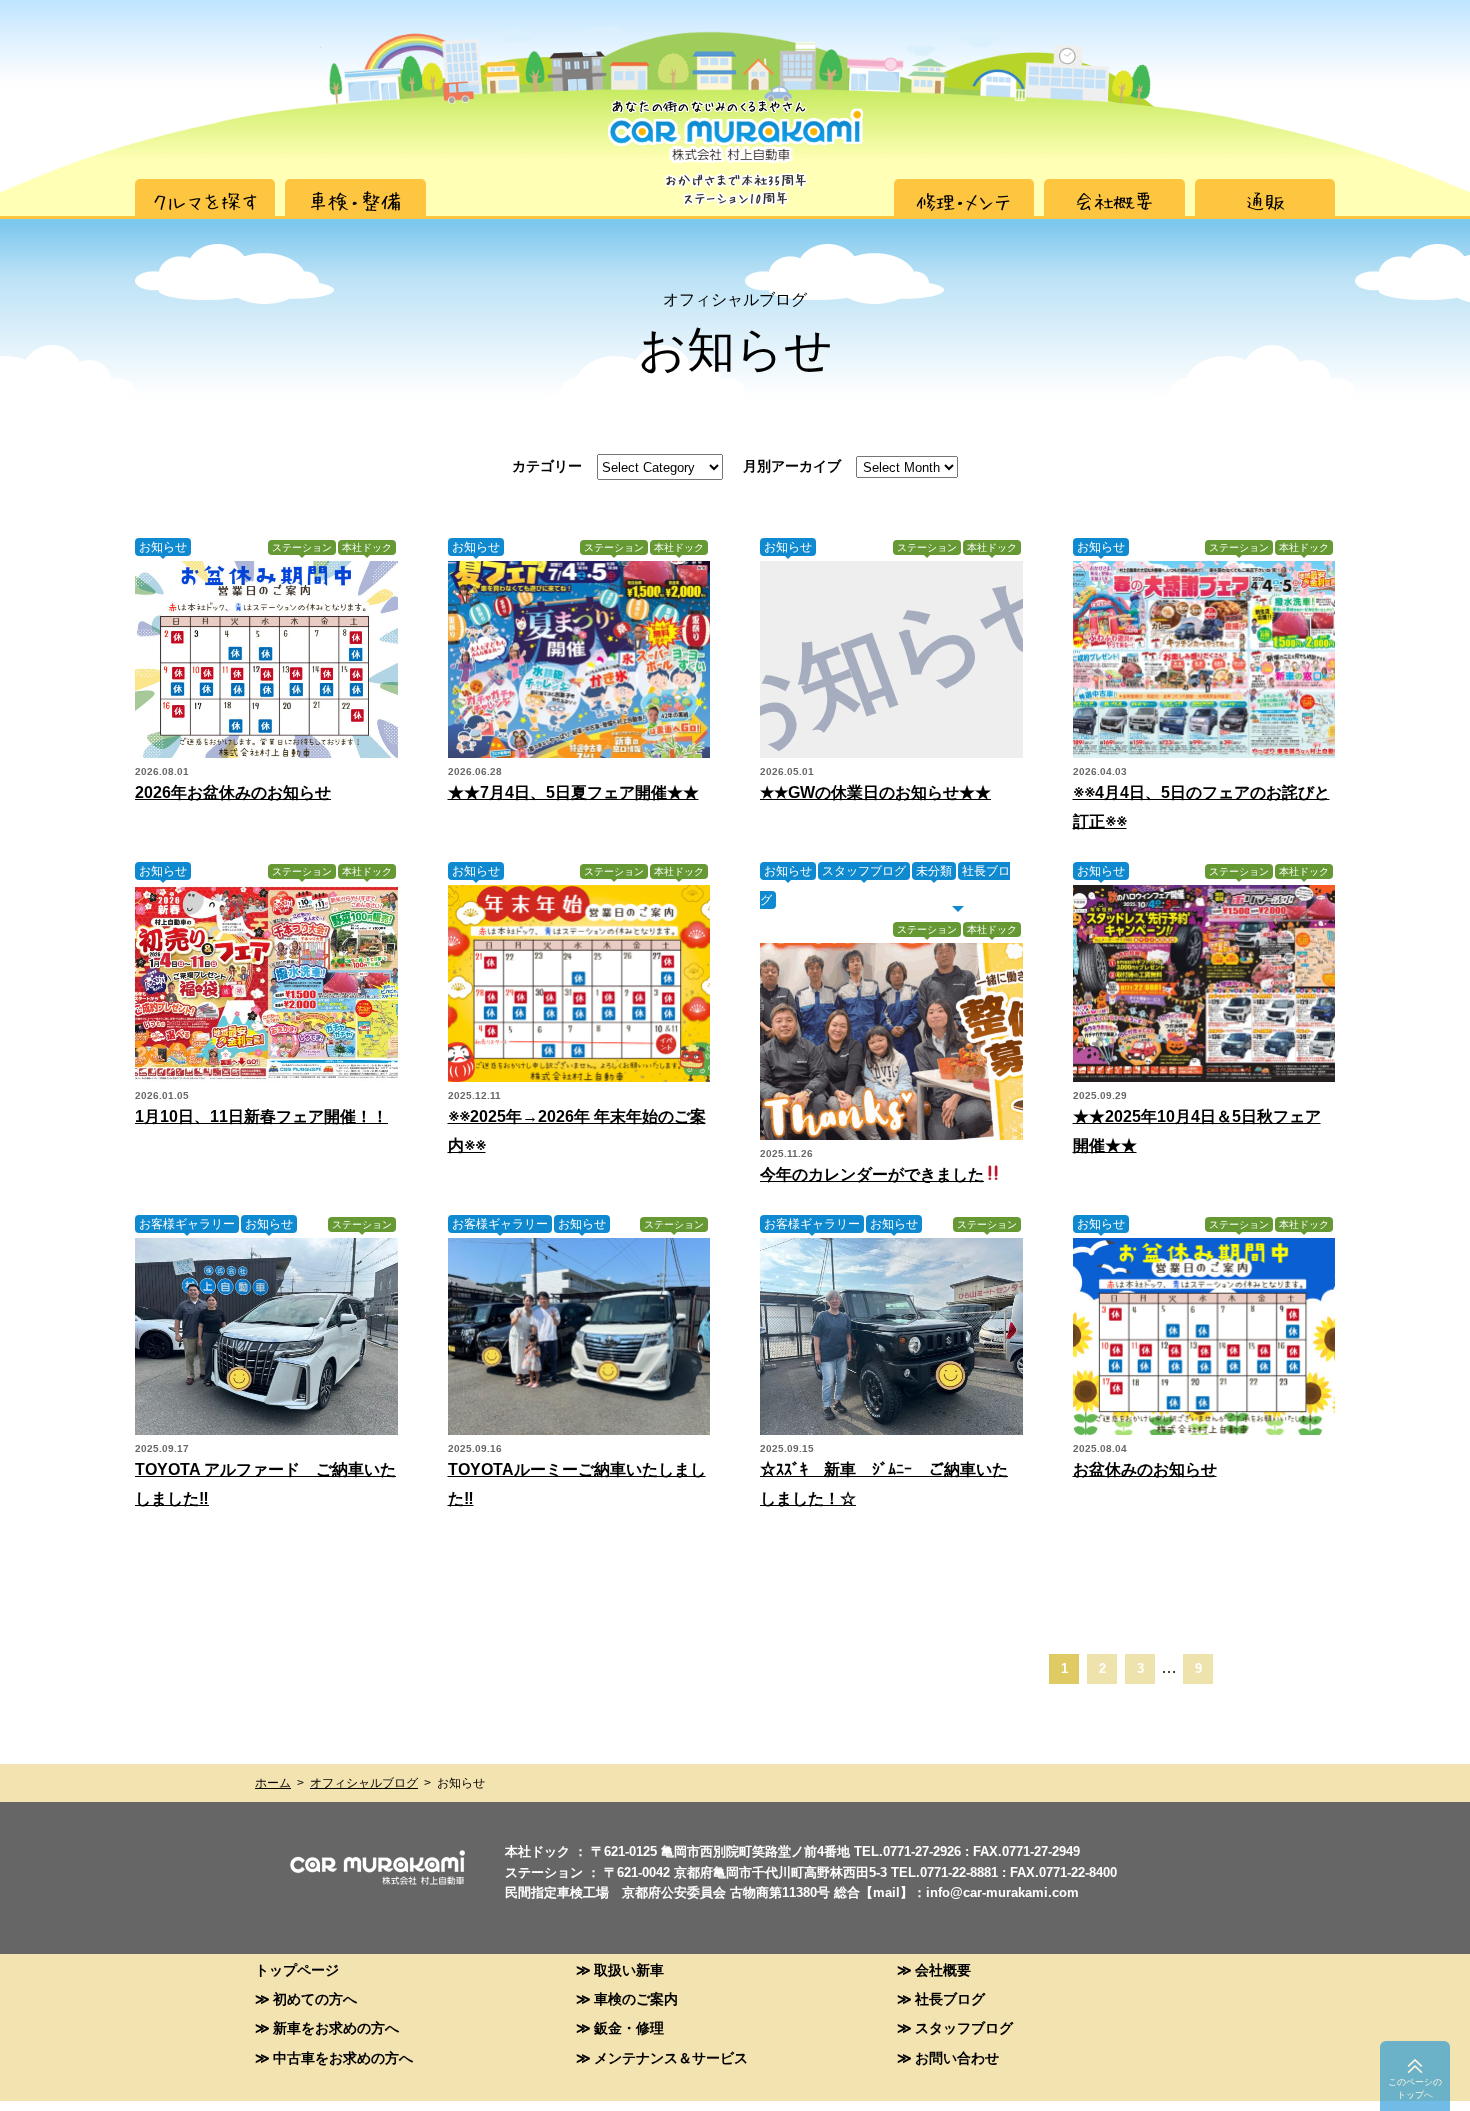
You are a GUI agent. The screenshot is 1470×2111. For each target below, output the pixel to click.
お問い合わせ (957, 2057)
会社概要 (943, 1969)
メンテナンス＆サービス (671, 2057)
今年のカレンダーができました (872, 1174)
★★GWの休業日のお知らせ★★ (875, 792)
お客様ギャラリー (187, 1224)
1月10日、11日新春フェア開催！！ (261, 1116)
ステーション (302, 547)
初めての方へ (315, 1998)
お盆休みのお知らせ (1145, 1469)
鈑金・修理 (629, 2027)
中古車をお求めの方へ (343, 2057)
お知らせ (163, 547)
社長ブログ (950, 1998)
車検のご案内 (636, 1998)
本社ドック (367, 547)
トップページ (297, 1969)
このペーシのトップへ (1415, 2088)
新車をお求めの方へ (336, 2027)
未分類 (934, 871)
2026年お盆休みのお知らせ (233, 792)
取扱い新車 (629, 1969)
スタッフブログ (864, 871)
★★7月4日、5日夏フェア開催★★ (573, 792)
